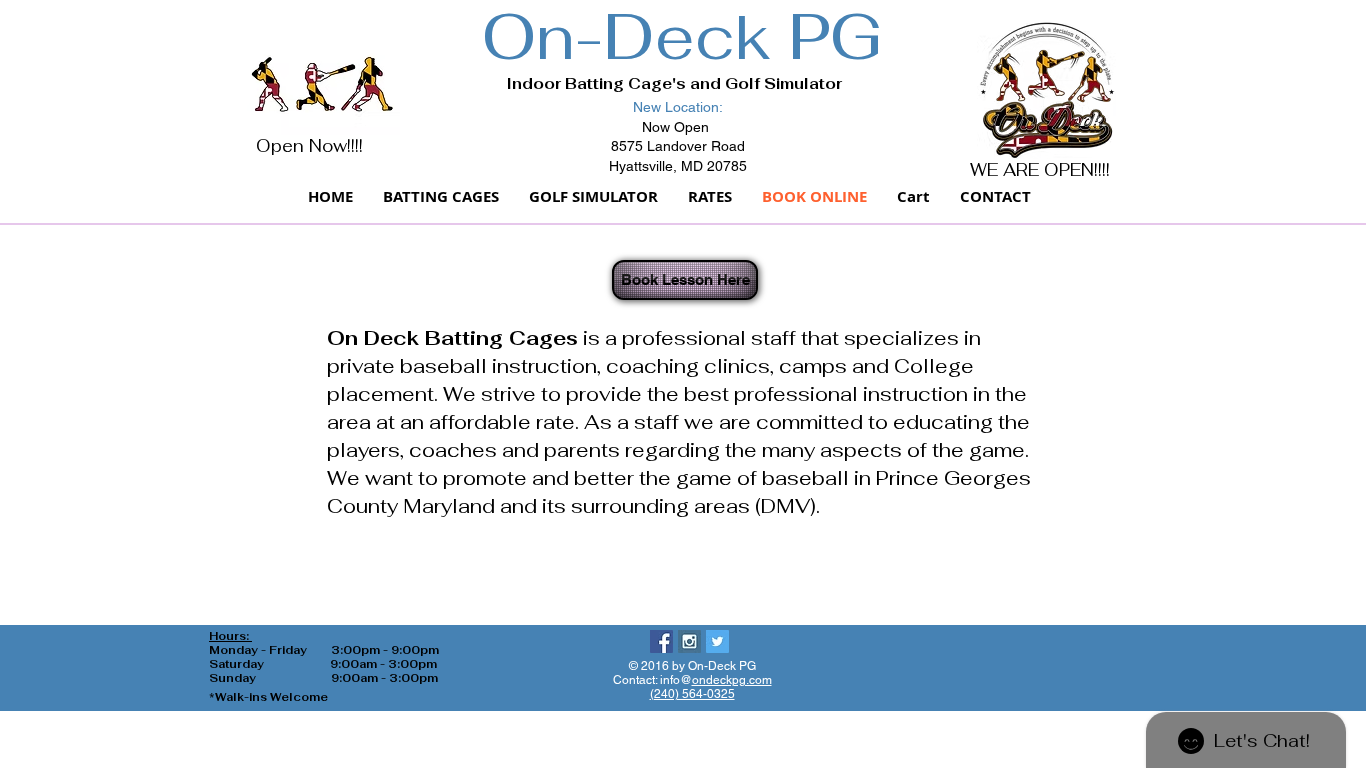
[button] (913, 197)
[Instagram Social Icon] (689, 641)
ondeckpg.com (732, 680)
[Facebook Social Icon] (661, 641)
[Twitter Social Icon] (717, 641)
